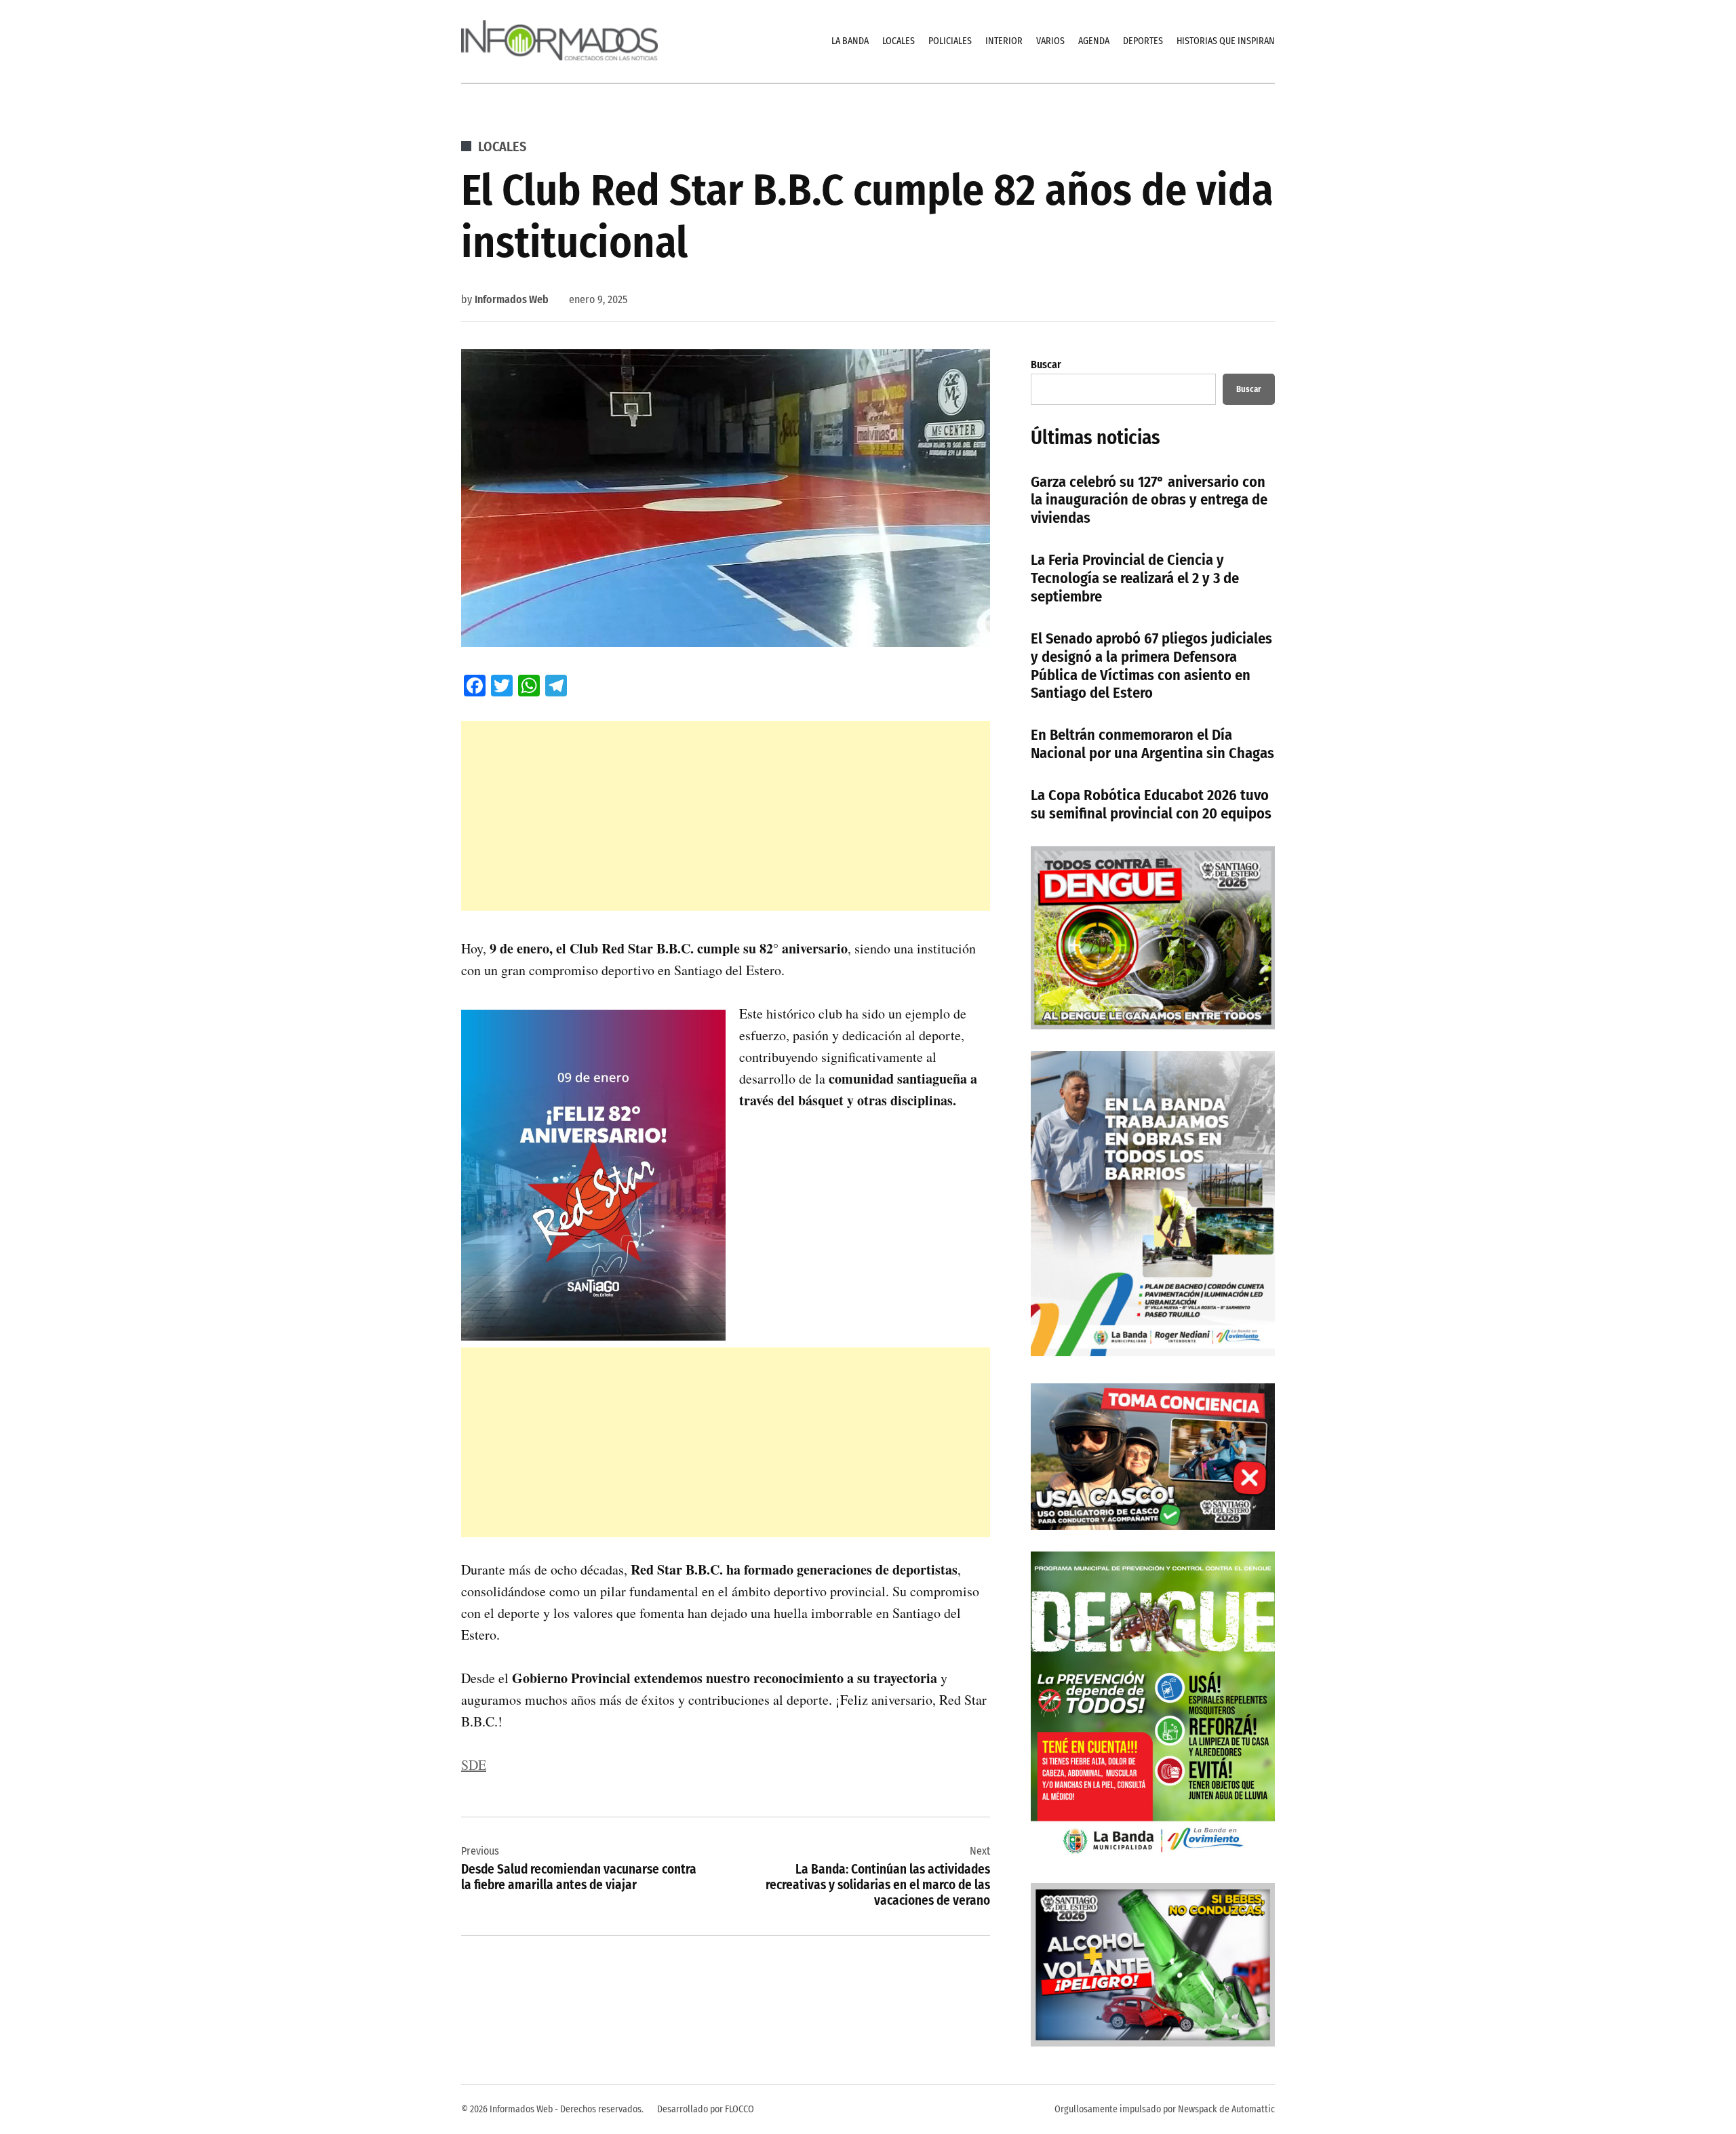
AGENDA (1094, 41)
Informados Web (512, 299)
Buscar (1046, 364)
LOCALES (899, 41)
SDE (474, 1765)
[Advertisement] (726, 816)
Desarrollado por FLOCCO (706, 2109)
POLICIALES (950, 41)
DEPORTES (1143, 41)
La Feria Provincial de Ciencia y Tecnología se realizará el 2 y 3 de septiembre (1135, 578)
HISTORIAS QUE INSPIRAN (1226, 41)
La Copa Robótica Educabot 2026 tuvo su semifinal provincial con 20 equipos (1151, 804)
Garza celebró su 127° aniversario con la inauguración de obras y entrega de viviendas (1149, 500)
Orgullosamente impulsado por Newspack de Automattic (1165, 2109)
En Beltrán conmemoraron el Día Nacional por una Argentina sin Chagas (1152, 744)
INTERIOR (1004, 41)
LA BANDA (850, 41)
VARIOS (1050, 41)
